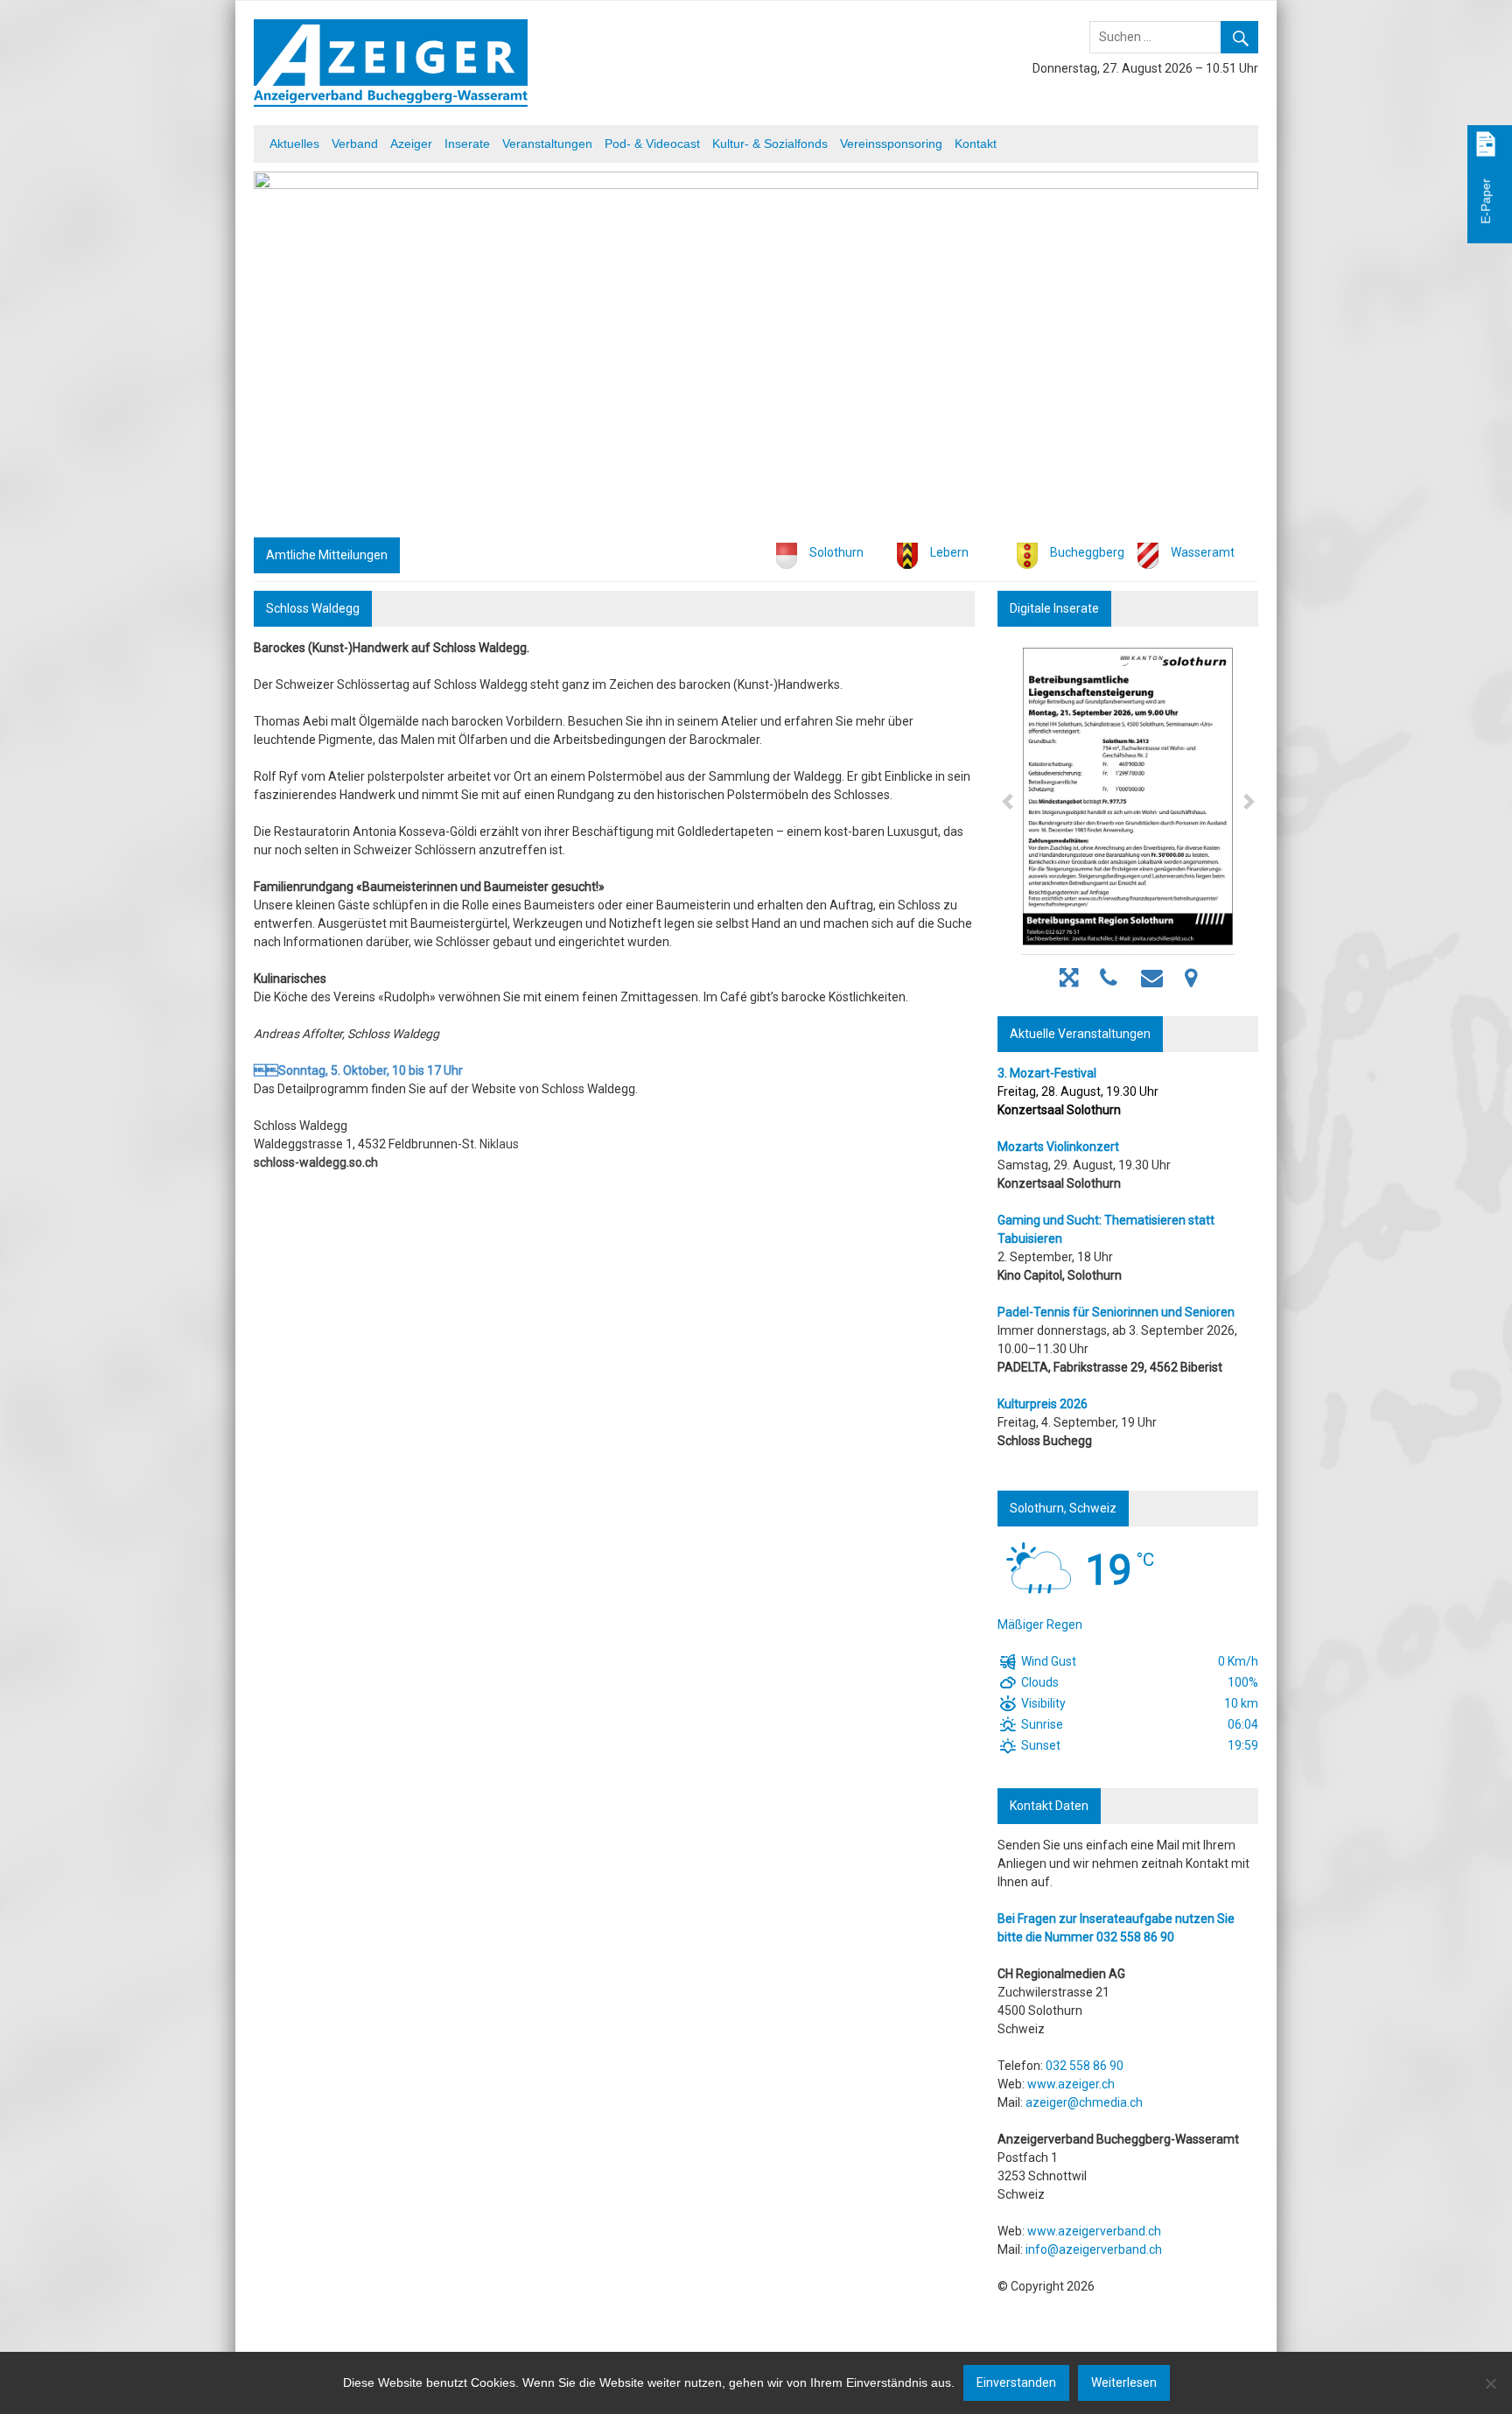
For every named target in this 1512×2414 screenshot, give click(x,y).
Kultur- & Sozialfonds (770, 144)
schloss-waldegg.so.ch (316, 1162)
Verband (355, 144)
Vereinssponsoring (891, 144)
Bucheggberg (1087, 552)
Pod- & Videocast (652, 144)
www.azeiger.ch (1071, 2084)
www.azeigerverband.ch (1094, 2231)
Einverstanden (1016, 2382)
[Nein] (1490, 2383)
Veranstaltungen (547, 144)
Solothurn (836, 552)
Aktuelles (294, 144)
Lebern (949, 552)
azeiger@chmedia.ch (1084, 2102)
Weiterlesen (1124, 2382)
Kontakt (976, 144)
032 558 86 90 (1135, 1937)
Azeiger (411, 144)
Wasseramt (1203, 552)
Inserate (467, 144)
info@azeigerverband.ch (1094, 2249)
